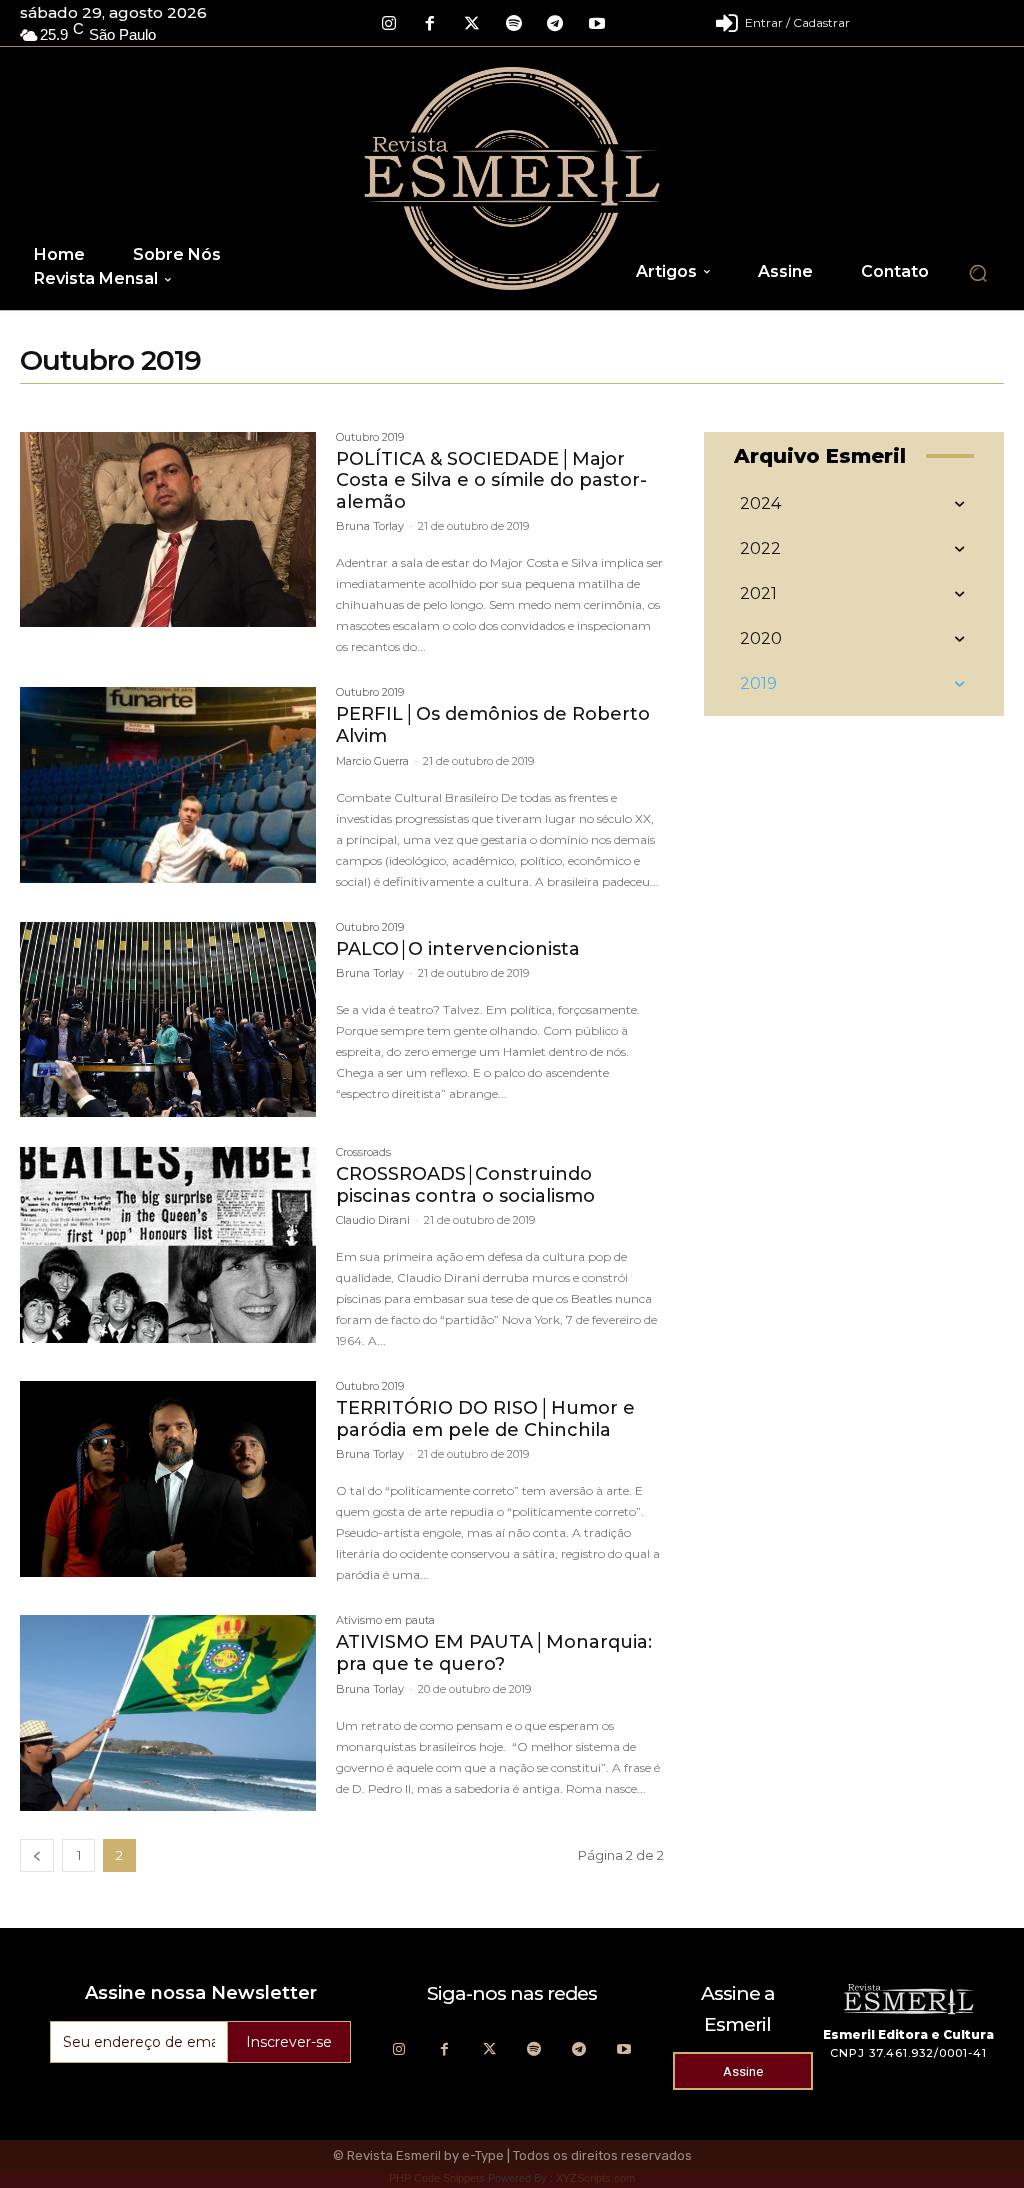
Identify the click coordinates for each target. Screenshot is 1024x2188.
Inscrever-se (289, 2042)
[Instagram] (389, 25)
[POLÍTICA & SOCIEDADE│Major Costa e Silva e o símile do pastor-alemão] (168, 530)
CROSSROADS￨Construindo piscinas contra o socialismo (465, 1185)
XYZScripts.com (595, 2178)
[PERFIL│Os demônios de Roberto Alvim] (168, 785)
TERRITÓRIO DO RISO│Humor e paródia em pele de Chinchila (485, 1419)
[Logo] (512, 178)
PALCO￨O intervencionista (458, 949)
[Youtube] (597, 25)
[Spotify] (514, 25)
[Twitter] (472, 25)
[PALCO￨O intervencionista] (168, 1020)
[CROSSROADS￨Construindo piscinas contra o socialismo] (168, 1245)
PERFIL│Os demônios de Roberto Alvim (493, 725)
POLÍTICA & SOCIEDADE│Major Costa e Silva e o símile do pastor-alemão (491, 480)
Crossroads (363, 1153)
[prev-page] (37, 1855)
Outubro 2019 (370, 438)
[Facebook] (431, 25)
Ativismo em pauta (385, 1621)
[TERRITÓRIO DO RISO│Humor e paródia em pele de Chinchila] (168, 1479)
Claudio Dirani (373, 1220)
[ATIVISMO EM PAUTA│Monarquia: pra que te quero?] (168, 1713)
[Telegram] (555, 25)
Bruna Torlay (370, 526)
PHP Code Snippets (437, 2178)
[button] (978, 273)
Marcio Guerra (372, 761)
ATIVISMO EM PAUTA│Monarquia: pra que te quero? (494, 1653)
